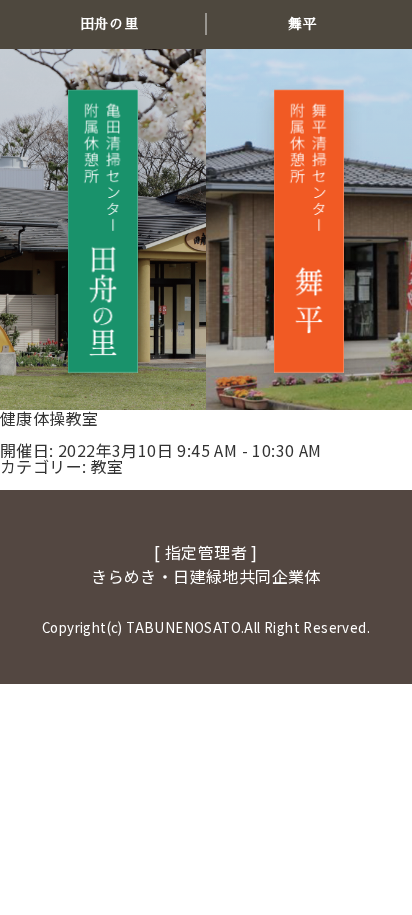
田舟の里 (109, 24)
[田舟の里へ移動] (103, 231)
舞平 (302, 24)
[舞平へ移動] (309, 231)
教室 (107, 466)
